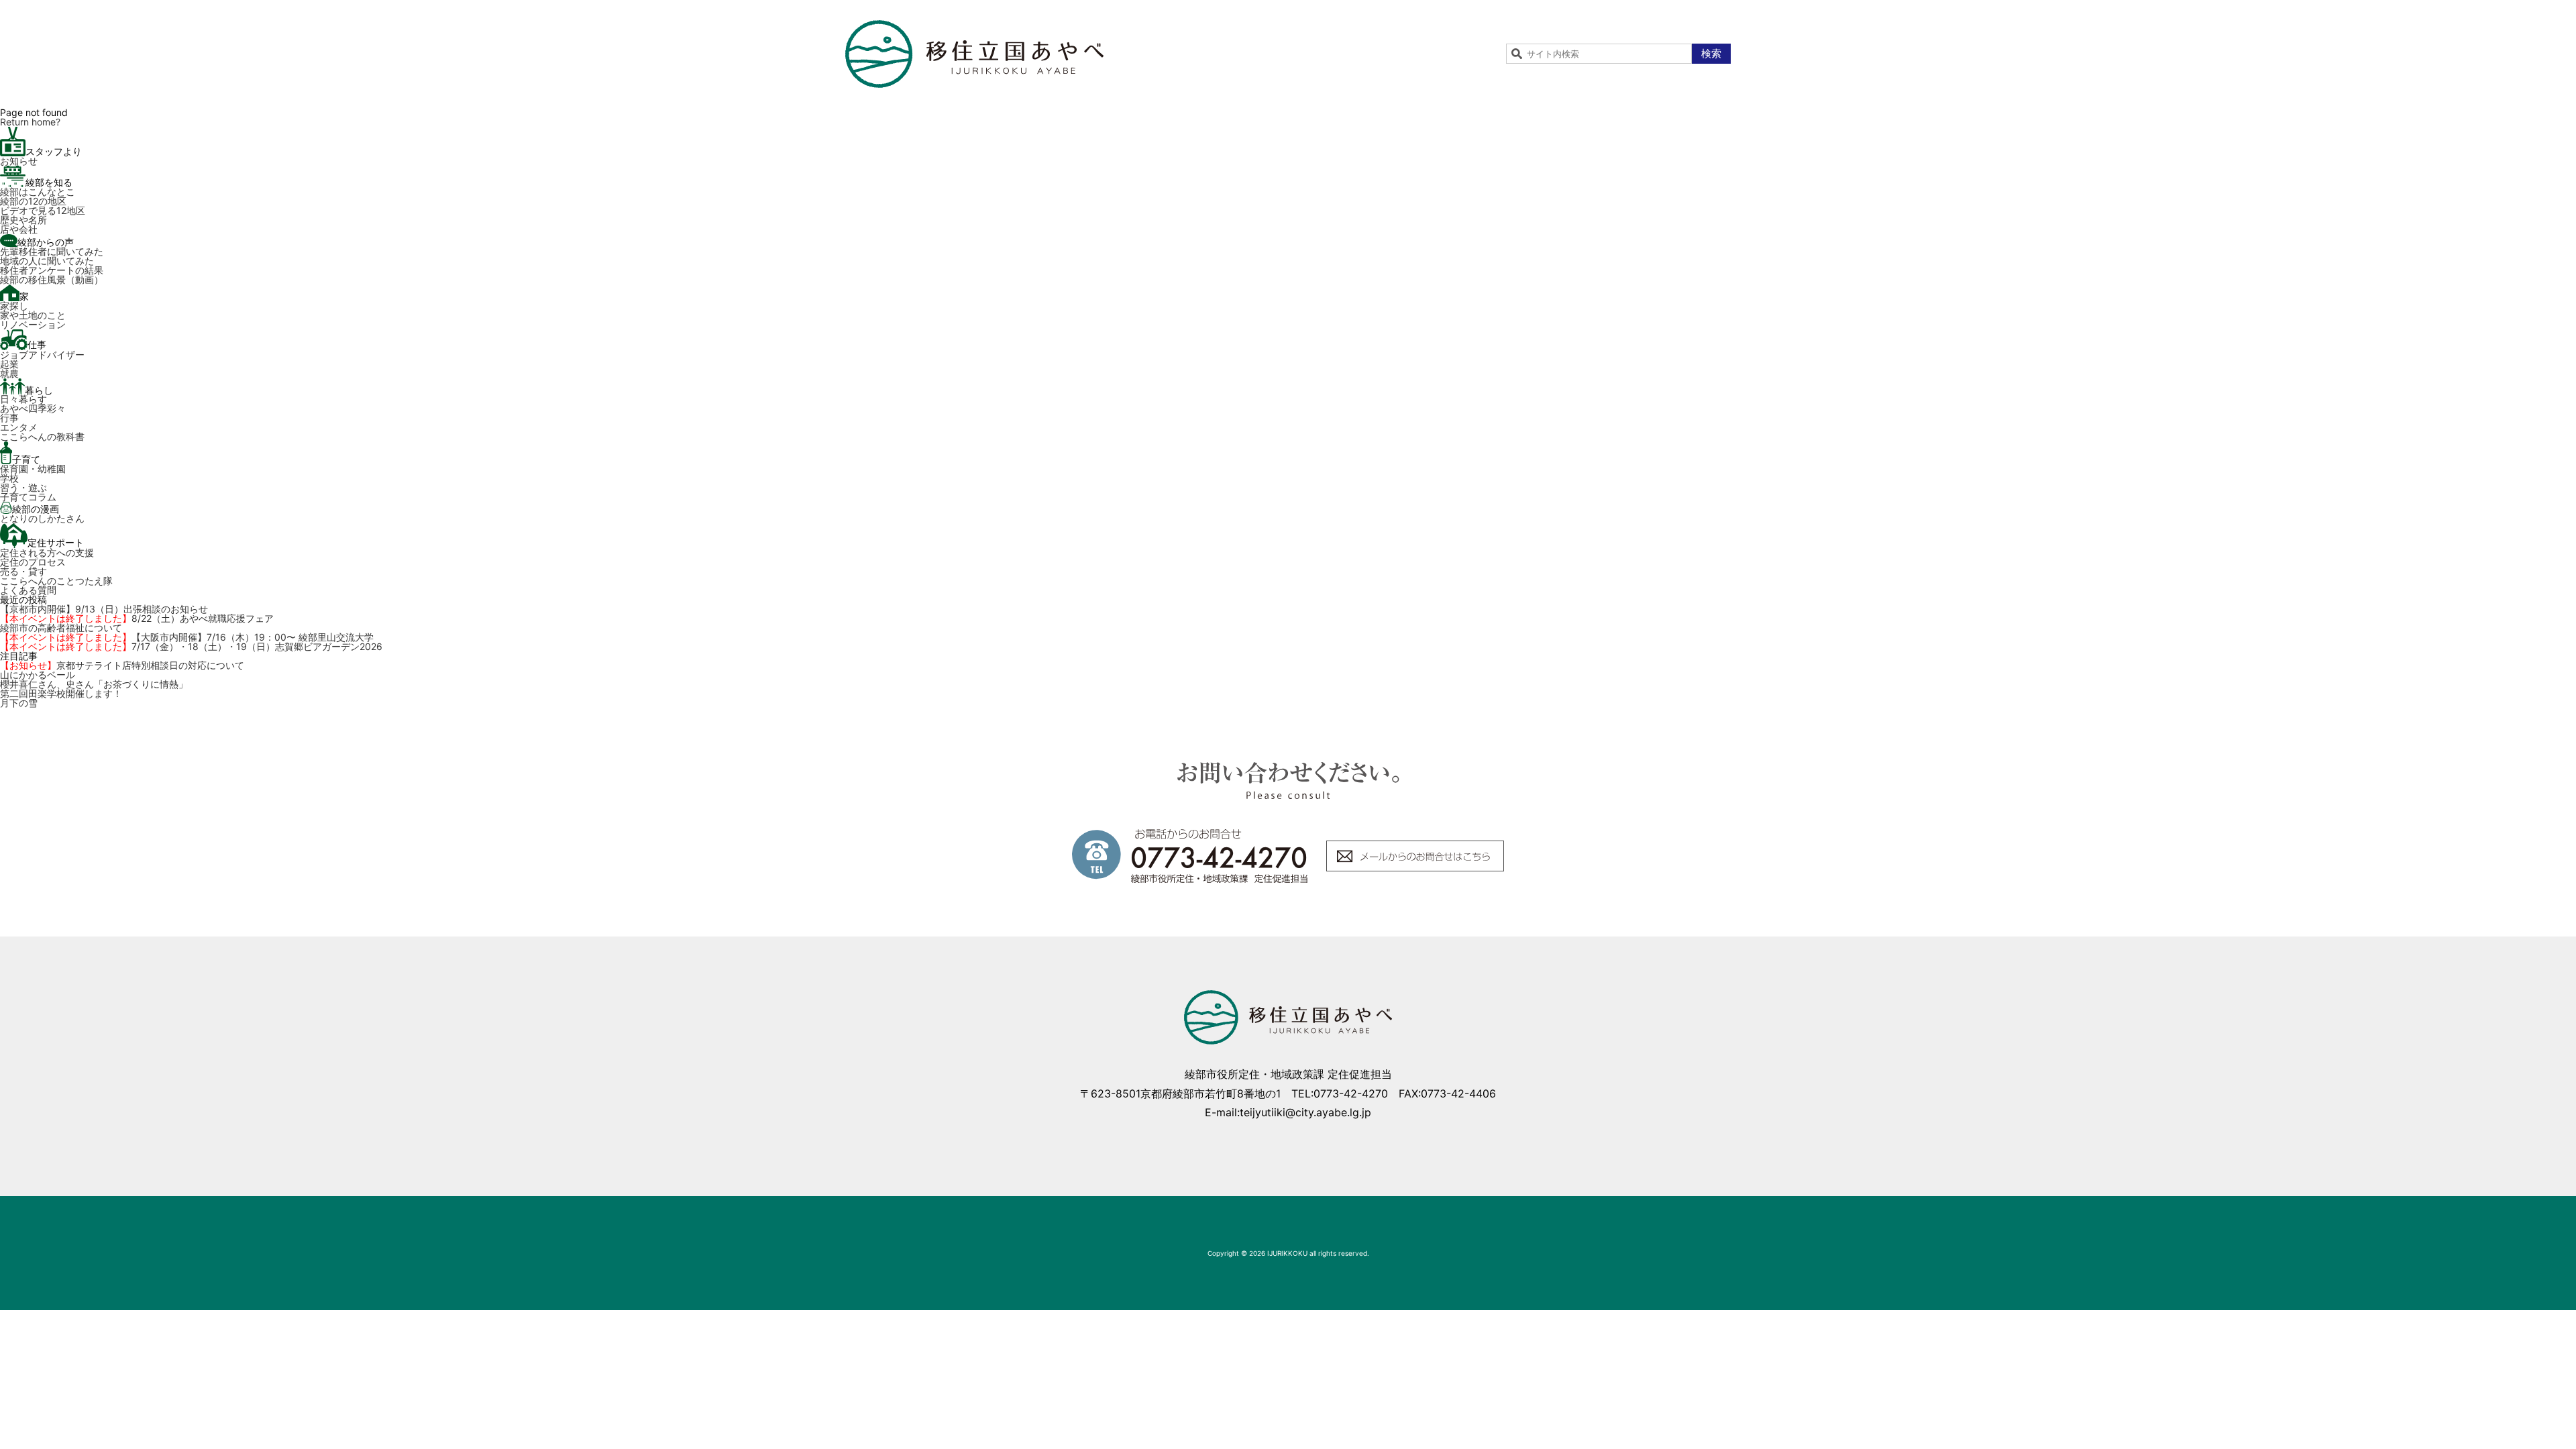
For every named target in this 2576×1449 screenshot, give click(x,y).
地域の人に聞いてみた (47, 261)
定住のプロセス (33, 562)
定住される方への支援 (47, 552)
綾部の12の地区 (33, 201)
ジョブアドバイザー (42, 355)
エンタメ (19, 427)
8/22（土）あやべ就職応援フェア (137, 618)
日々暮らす (23, 399)
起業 (9, 364)
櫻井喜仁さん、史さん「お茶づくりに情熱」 (94, 684)
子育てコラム (28, 497)
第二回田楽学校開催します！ (61, 693)
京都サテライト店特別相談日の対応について (122, 665)
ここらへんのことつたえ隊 (56, 581)
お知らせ (19, 161)
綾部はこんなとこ (38, 192)
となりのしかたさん (42, 518)
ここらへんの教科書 (42, 436)
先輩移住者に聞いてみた (52, 251)
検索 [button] (1711, 53)
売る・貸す (23, 571)
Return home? (30, 122)
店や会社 (19, 229)
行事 (9, 418)
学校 (9, 478)
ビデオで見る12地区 (43, 210)
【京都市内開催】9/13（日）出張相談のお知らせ (104, 609)
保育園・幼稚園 (33, 469)
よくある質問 (28, 590)
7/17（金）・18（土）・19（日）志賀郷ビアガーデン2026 (191, 646)
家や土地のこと (33, 315)
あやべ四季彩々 (33, 408)
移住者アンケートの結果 (52, 270)
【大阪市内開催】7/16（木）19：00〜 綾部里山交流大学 (187, 637)
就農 (9, 373)
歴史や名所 (23, 220)
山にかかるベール (38, 675)
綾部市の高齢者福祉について (61, 628)
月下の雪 (19, 703)
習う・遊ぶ (23, 487)
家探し (14, 306)
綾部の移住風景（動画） (52, 279)
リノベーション (33, 324)
